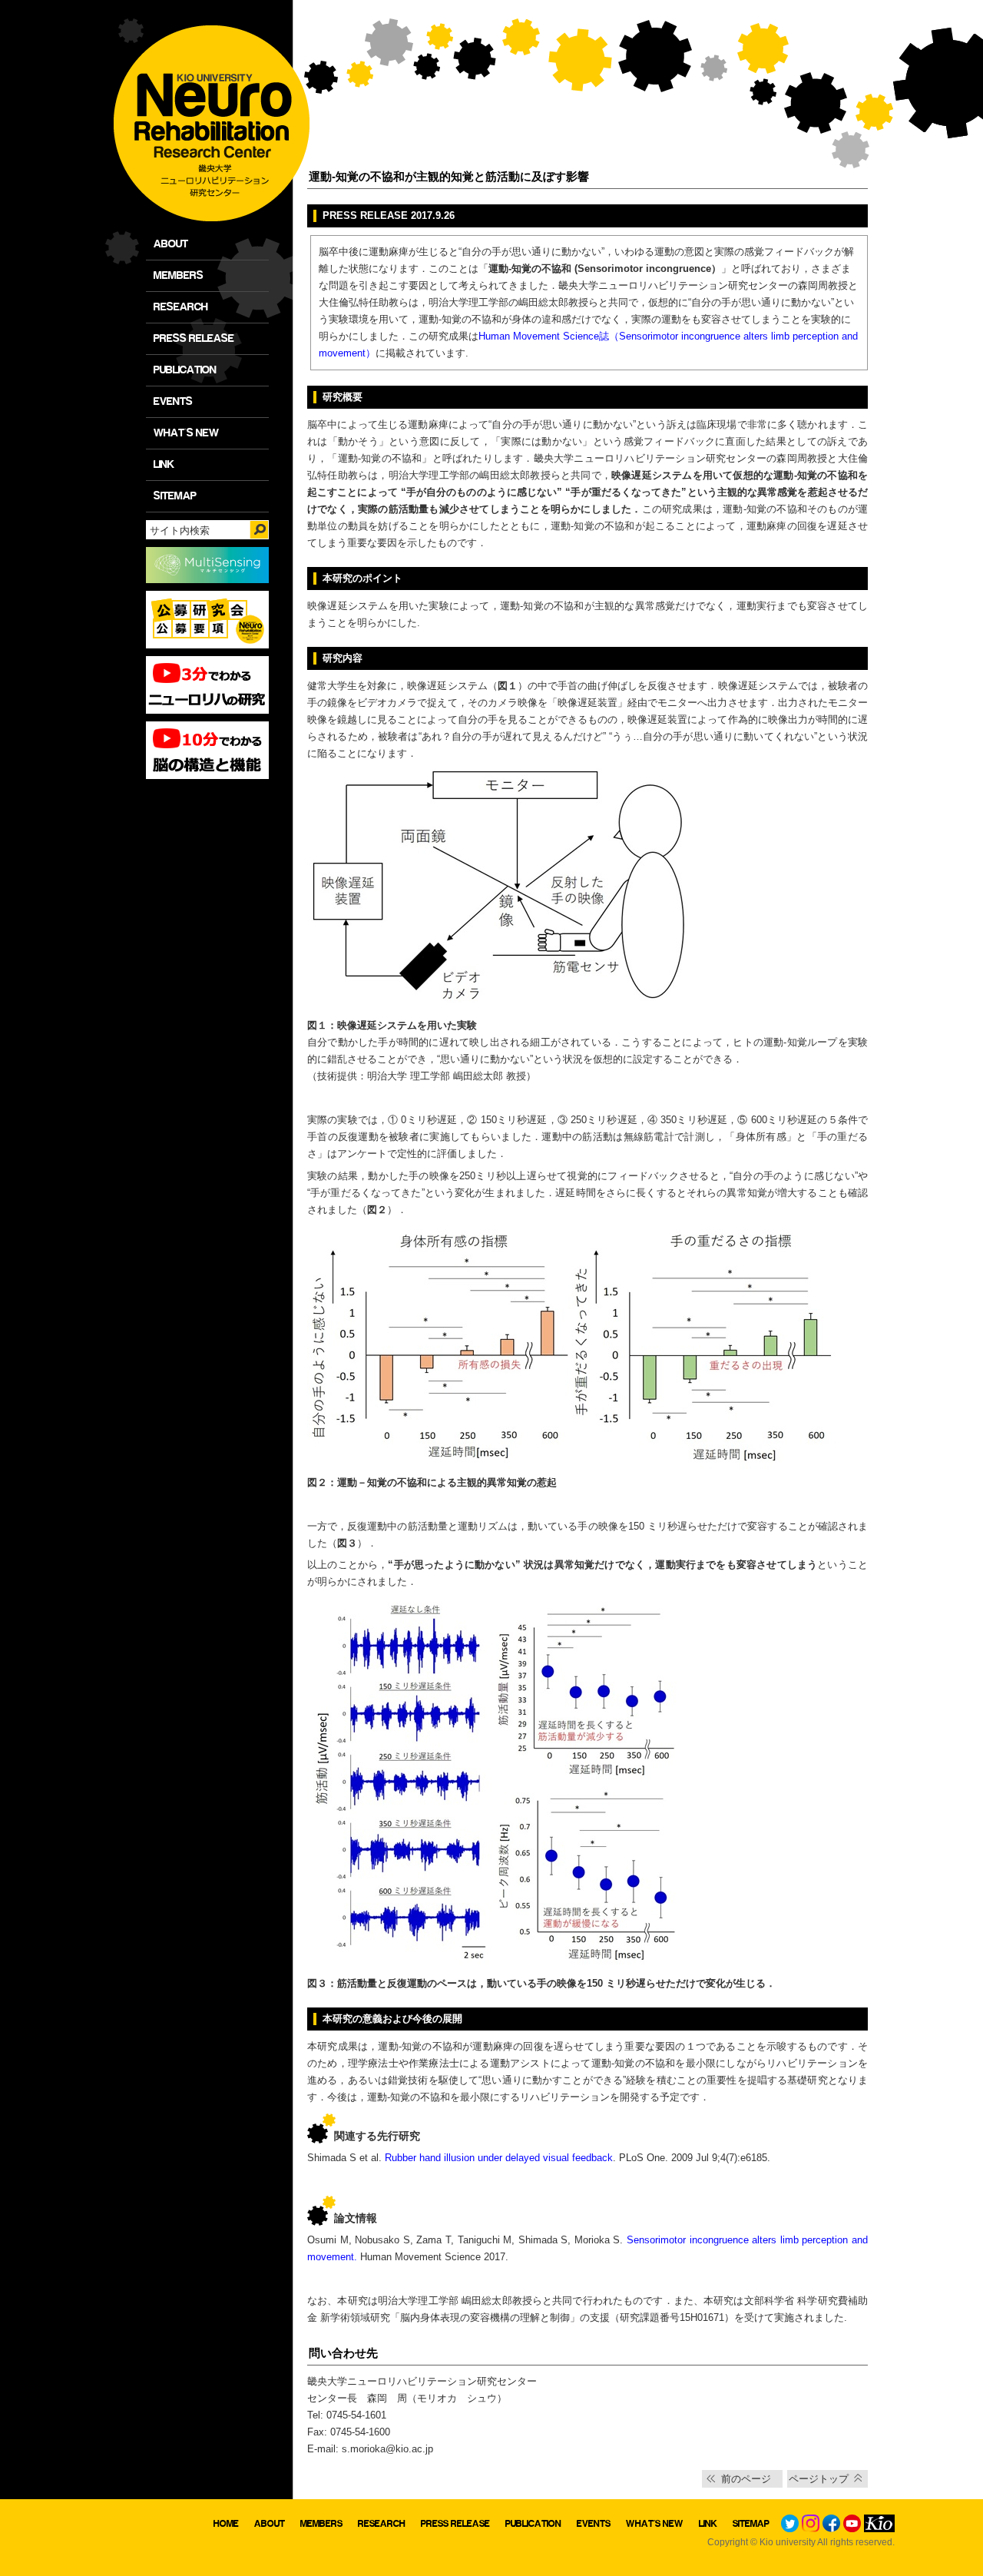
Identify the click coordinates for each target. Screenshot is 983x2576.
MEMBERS (179, 275)
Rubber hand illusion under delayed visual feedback (499, 2158)
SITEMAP (175, 496)
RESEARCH (181, 307)
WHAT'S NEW (186, 433)
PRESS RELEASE (194, 338)
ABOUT (171, 244)
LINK (164, 464)
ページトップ (819, 2479)
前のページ (746, 2479)
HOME (226, 2523)
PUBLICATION (185, 370)
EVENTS (173, 401)
